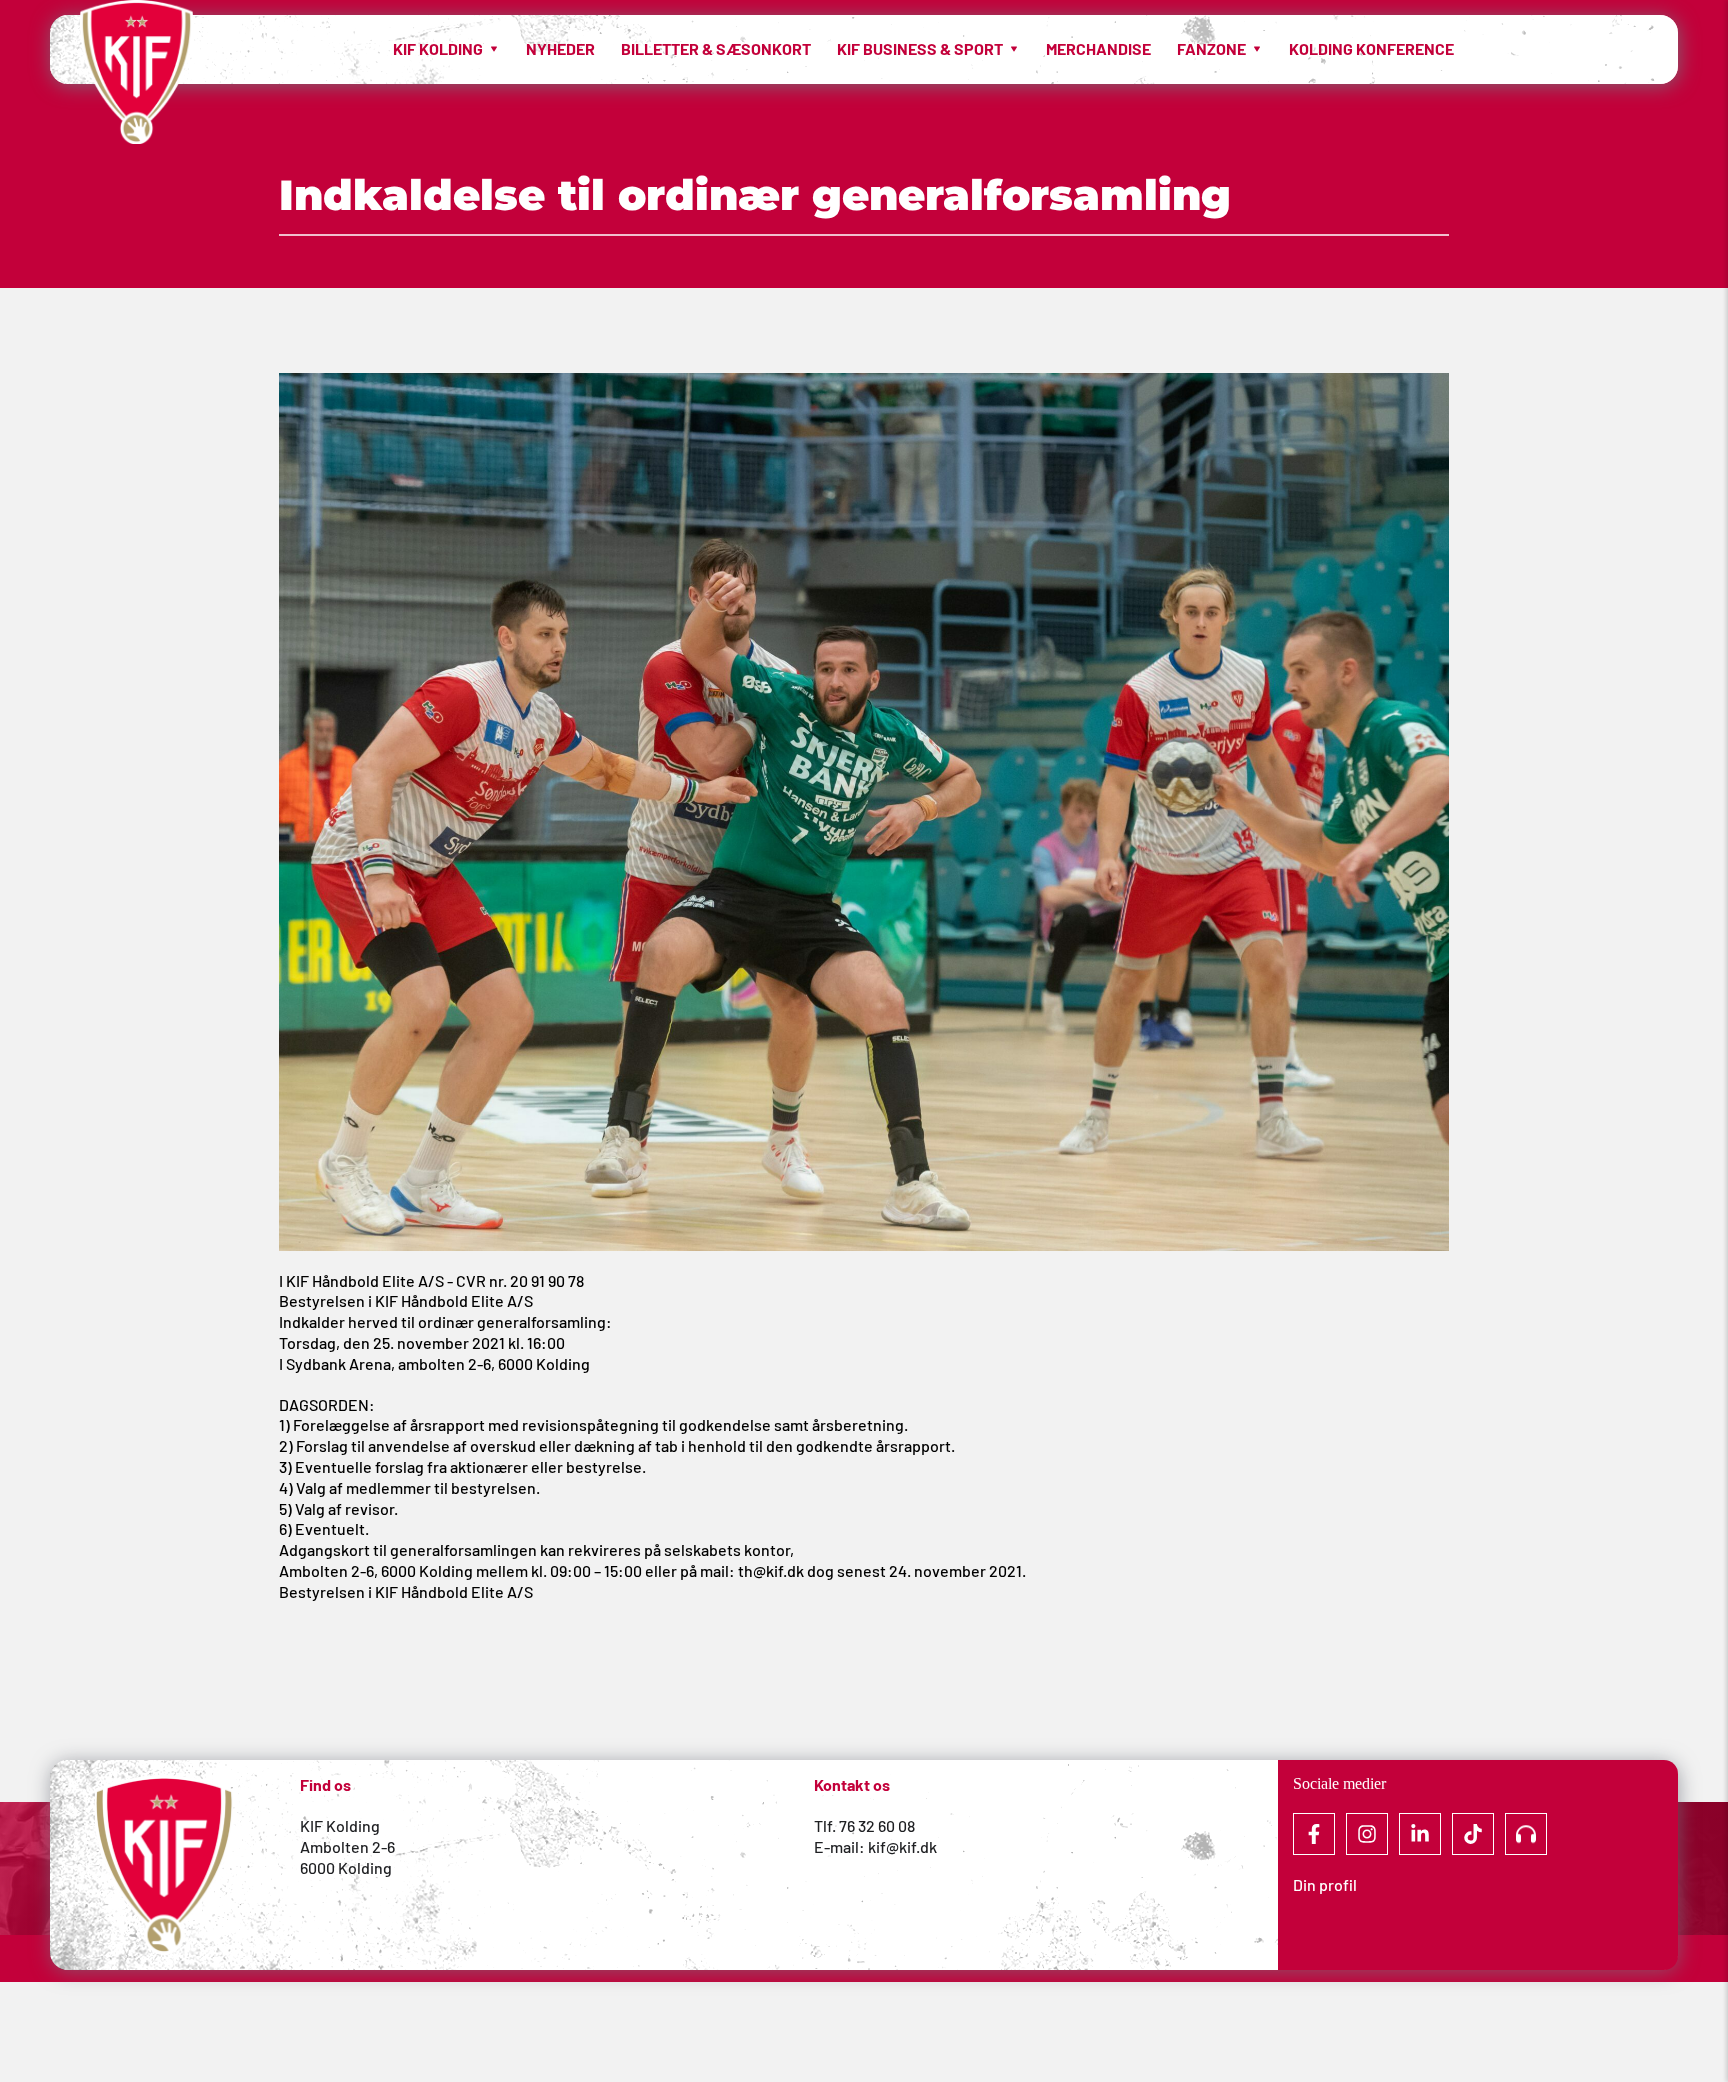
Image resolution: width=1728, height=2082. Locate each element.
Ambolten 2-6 (347, 1846)
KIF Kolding (340, 1825)
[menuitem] (446, 48)
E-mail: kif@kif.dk (875, 1846)
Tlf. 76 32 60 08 (864, 1825)
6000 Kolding (347, 1867)
